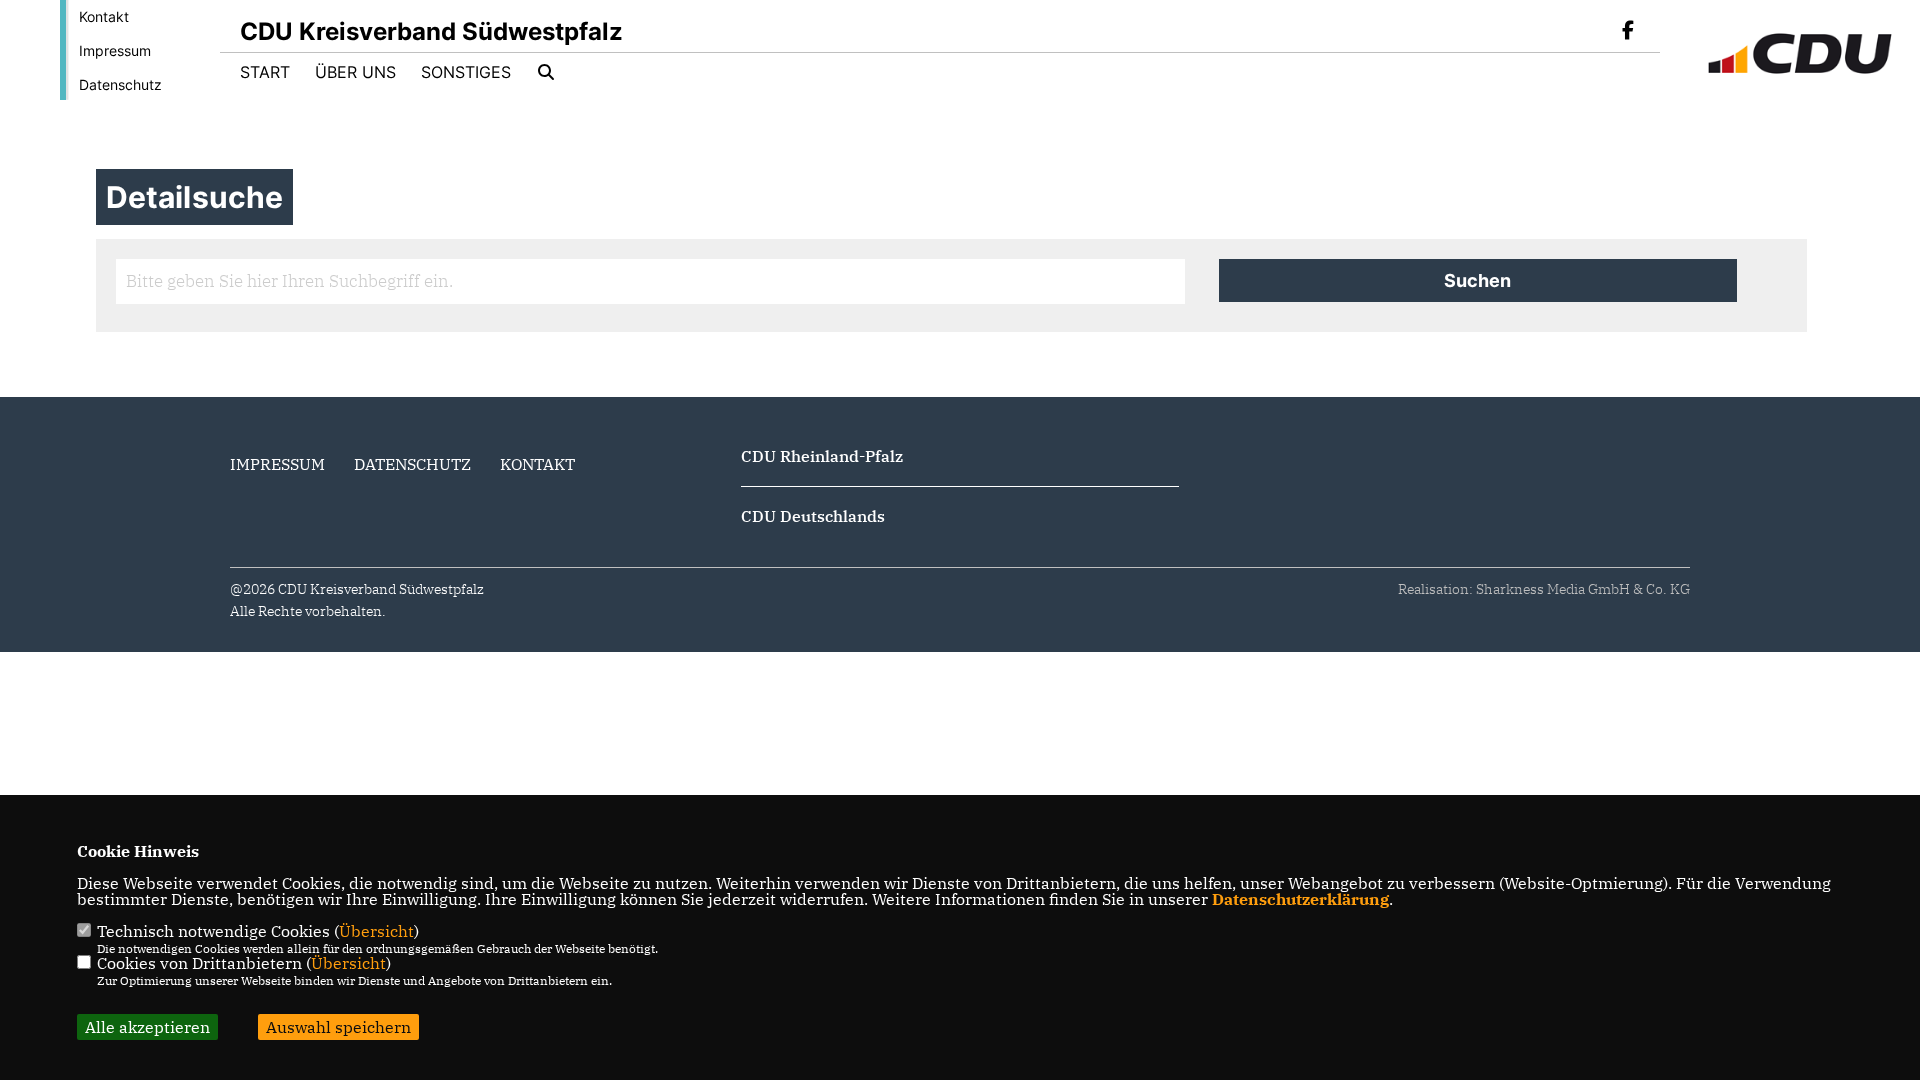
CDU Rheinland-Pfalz (822, 456)
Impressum (115, 50)
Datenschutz (120, 84)
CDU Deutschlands (813, 516)
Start (265, 72)
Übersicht (376, 931)
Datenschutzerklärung (1300, 899)
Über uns (355, 72)
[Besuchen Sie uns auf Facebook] (1628, 32)
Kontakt (104, 16)
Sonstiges (466, 72)
